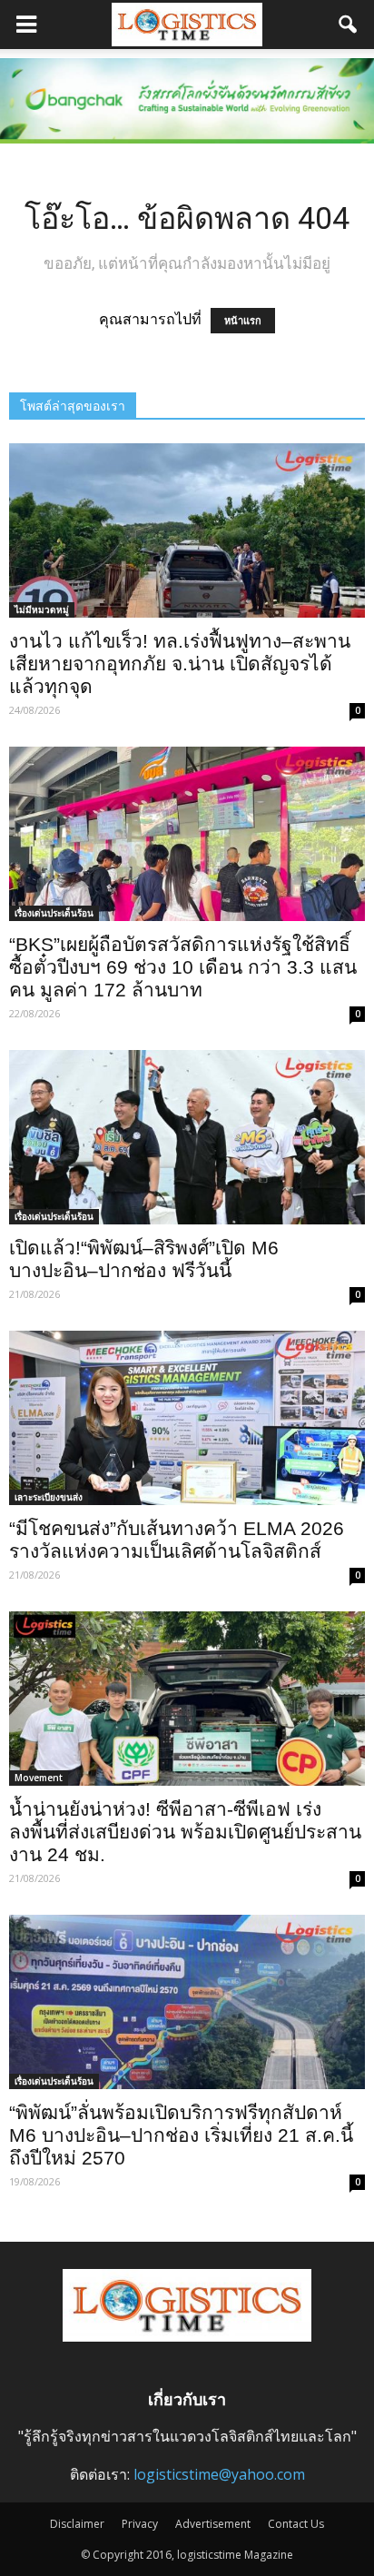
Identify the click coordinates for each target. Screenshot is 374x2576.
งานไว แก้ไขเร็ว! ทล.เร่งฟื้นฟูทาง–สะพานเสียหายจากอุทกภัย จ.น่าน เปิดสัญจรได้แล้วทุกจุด (180, 664)
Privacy (140, 2524)
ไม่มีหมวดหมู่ (42, 609)
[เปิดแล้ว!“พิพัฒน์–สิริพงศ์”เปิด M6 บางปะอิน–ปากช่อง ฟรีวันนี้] (187, 1137)
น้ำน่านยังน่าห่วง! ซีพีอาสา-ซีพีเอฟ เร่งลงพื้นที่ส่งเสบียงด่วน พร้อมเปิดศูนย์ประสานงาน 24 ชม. (185, 1832)
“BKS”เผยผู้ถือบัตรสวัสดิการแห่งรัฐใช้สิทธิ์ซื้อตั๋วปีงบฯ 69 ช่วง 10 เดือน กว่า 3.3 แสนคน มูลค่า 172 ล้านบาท (183, 967)
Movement (39, 1778)
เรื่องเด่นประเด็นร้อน (54, 913)
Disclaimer (77, 2524)
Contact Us (296, 2524)
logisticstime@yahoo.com (219, 2474)
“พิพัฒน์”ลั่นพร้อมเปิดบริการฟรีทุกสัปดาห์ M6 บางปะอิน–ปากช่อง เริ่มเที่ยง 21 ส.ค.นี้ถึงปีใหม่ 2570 (181, 2135)
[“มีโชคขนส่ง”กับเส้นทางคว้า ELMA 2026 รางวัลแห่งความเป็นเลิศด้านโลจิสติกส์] (187, 1418)
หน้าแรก (243, 321)
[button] (349, 25)
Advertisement (213, 2524)
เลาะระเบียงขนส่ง (49, 1497)
